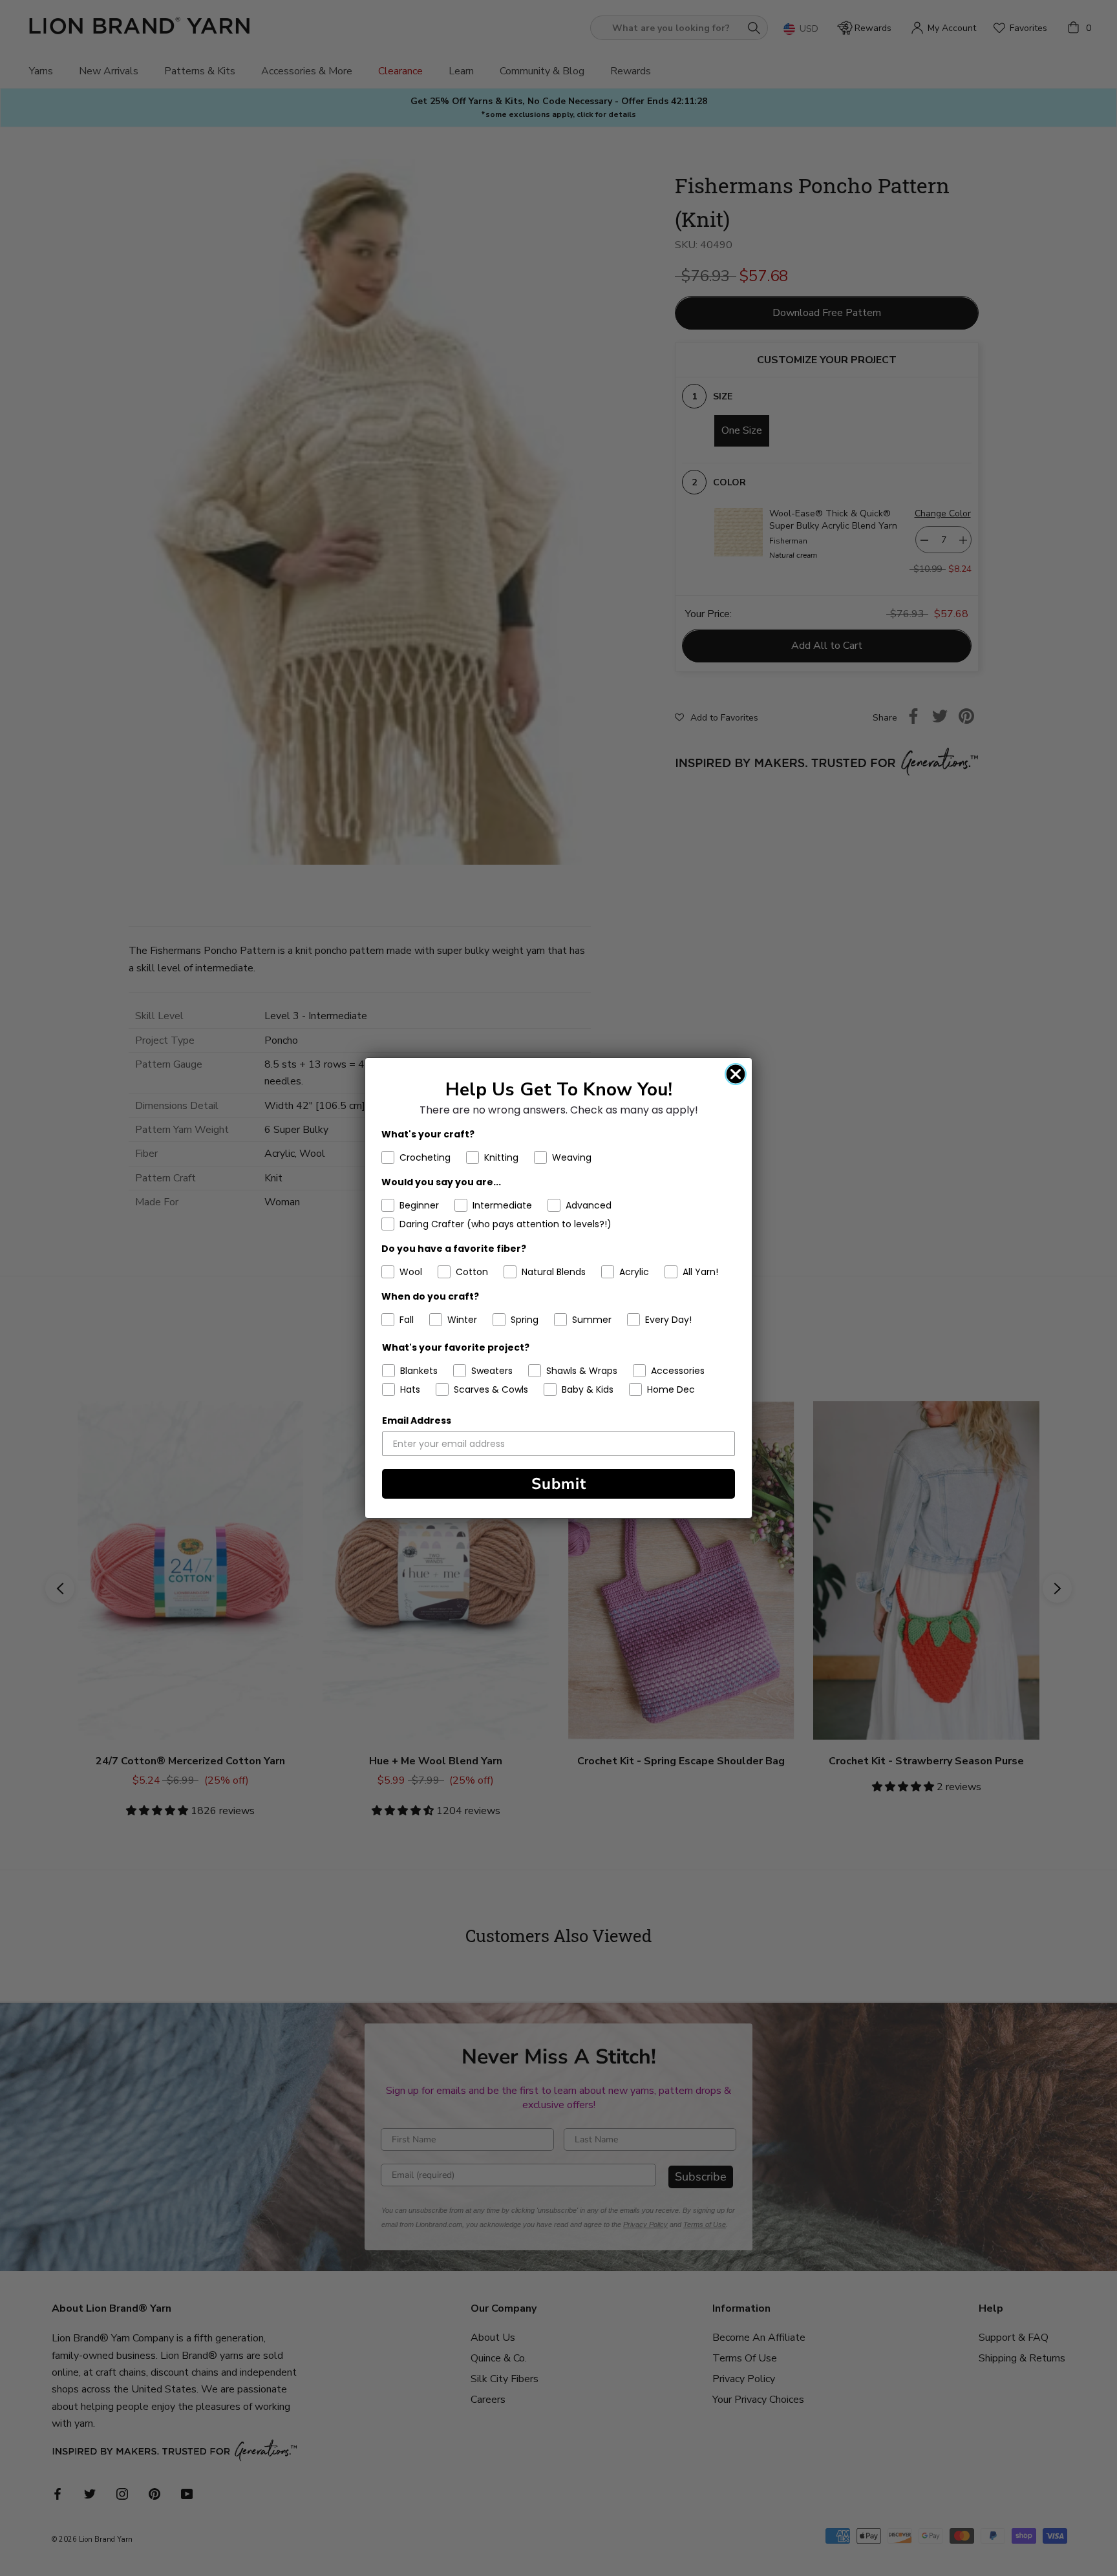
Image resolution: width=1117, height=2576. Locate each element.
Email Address (417, 1420)
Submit (559, 1484)
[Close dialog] (736, 1074)
